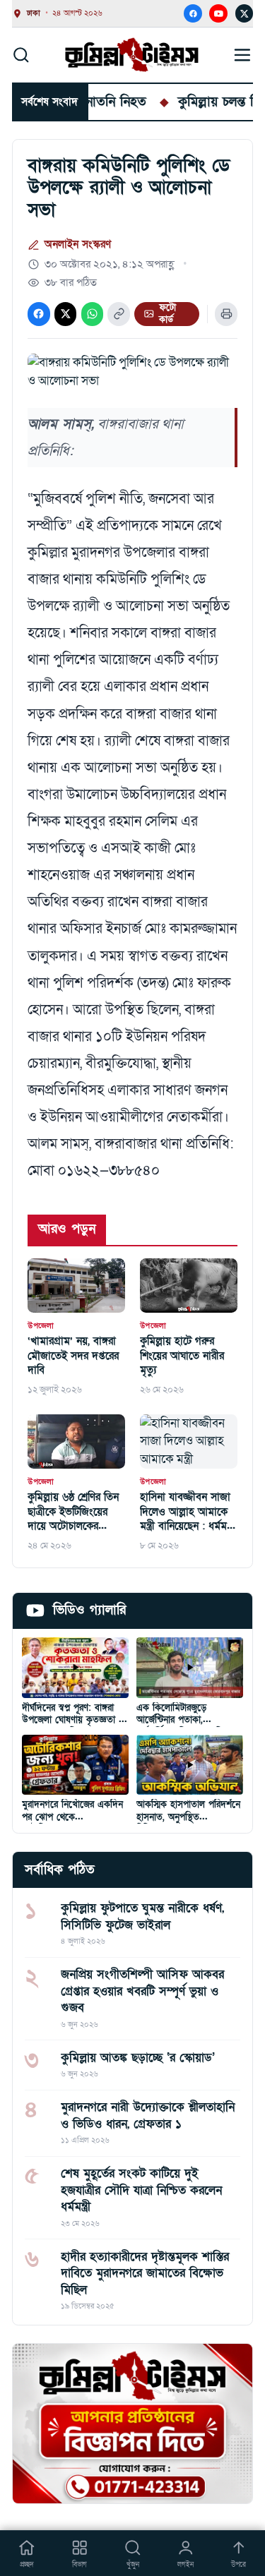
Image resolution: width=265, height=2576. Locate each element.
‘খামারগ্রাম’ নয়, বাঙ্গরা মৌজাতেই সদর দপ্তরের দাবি (73, 1356)
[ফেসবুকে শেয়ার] (39, 314)
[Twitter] (245, 13)
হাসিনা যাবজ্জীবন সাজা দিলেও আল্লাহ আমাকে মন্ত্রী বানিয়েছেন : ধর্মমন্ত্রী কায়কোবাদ (188, 1512)
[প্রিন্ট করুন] (226, 314)
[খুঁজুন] (21, 54)
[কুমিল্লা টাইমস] (132, 55)
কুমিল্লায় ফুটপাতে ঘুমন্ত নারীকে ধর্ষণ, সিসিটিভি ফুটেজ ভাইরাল (142, 1916)
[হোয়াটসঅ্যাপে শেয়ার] (92, 314)
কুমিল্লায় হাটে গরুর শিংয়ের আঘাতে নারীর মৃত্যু (182, 1356)
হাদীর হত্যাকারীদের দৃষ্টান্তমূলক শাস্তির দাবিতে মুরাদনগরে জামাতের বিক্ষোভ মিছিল (145, 2273)
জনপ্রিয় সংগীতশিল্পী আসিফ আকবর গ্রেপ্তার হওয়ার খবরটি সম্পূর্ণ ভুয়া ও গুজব (142, 1991)
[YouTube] (218, 13)
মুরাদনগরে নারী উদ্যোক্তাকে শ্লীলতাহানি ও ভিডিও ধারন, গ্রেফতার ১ (148, 2115)
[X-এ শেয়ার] (65, 314)
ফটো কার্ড (167, 314)
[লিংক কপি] (118, 314)
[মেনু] (243, 55)
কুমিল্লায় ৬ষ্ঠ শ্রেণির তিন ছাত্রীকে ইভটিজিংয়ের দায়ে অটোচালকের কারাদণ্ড (73, 1512)
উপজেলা (41, 1326)
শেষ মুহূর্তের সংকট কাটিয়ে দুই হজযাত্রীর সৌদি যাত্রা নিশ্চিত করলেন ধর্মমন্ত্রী (141, 2190)
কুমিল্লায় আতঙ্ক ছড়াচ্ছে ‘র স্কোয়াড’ (138, 2058)
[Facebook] (193, 13)
